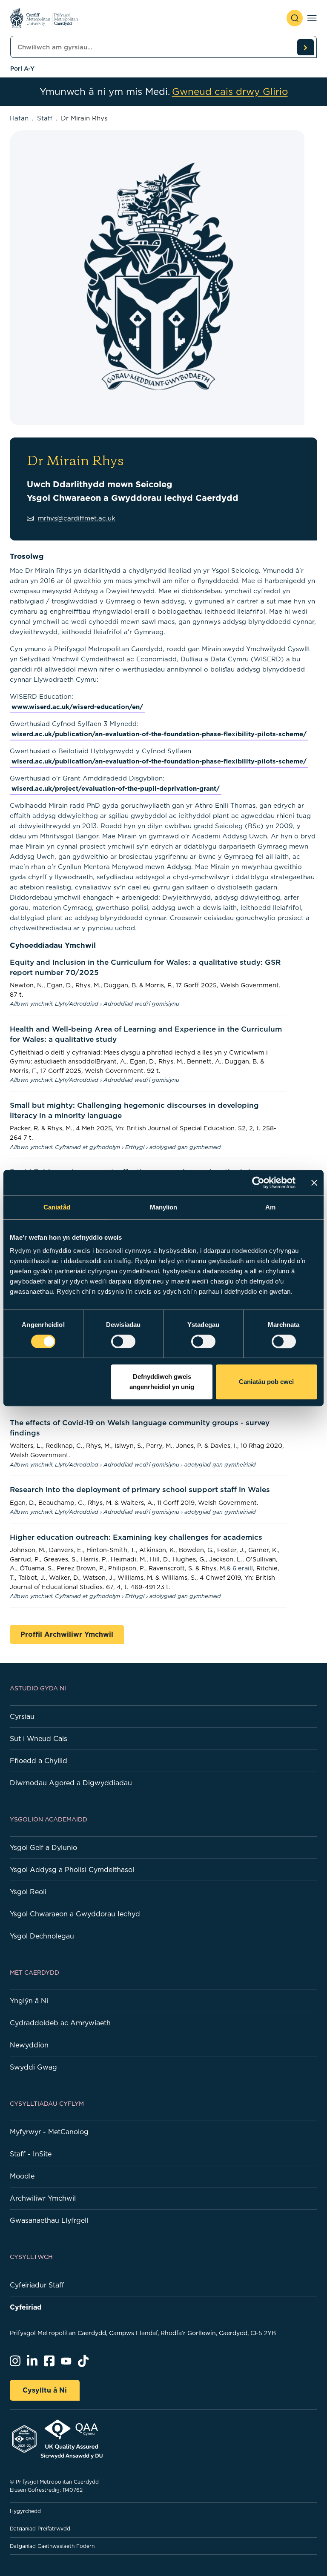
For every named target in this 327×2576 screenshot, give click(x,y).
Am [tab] (270, 1207)
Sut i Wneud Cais (39, 1738)
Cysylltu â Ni (45, 2390)
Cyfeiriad (26, 2307)
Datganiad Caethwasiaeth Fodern (52, 2546)
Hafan (19, 118)
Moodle (22, 2176)
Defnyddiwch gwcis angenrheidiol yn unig (162, 1382)
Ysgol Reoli (28, 1892)
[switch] (123, 1341)
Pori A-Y (22, 69)
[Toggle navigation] (312, 18)
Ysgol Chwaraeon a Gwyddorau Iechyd (75, 1914)
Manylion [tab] (164, 1207)
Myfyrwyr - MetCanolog (49, 2132)
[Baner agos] (314, 1183)
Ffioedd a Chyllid (39, 1761)
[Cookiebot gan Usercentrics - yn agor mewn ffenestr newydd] (258, 1183)
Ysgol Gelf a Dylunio (43, 1847)
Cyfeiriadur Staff (37, 2285)
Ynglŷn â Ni (29, 2001)
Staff (45, 118)
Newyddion (29, 2045)
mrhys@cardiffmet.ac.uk (77, 518)
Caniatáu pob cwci (266, 1382)
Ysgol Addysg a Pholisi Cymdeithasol (72, 1870)
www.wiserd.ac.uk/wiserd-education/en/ (77, 707)
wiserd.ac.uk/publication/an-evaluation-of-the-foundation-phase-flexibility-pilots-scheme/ (159, 734)
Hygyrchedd (25, 2511)
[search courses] (305, 47)
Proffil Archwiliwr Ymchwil (67, 1634)
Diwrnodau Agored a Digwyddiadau (71, 1783)
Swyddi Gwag (33, 2067)
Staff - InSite (31, 2154)
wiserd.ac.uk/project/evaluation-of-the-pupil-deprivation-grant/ (116, 788)
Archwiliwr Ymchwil (43, 2198)
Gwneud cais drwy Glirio (230, 92)
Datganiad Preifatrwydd (40, 2529)
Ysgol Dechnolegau (42, 1936)
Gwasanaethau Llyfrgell (49, 2220)
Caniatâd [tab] (57, 1207)
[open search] (295, 18)
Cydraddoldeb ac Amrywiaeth (60, 2023)
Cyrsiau (22, 1716)
